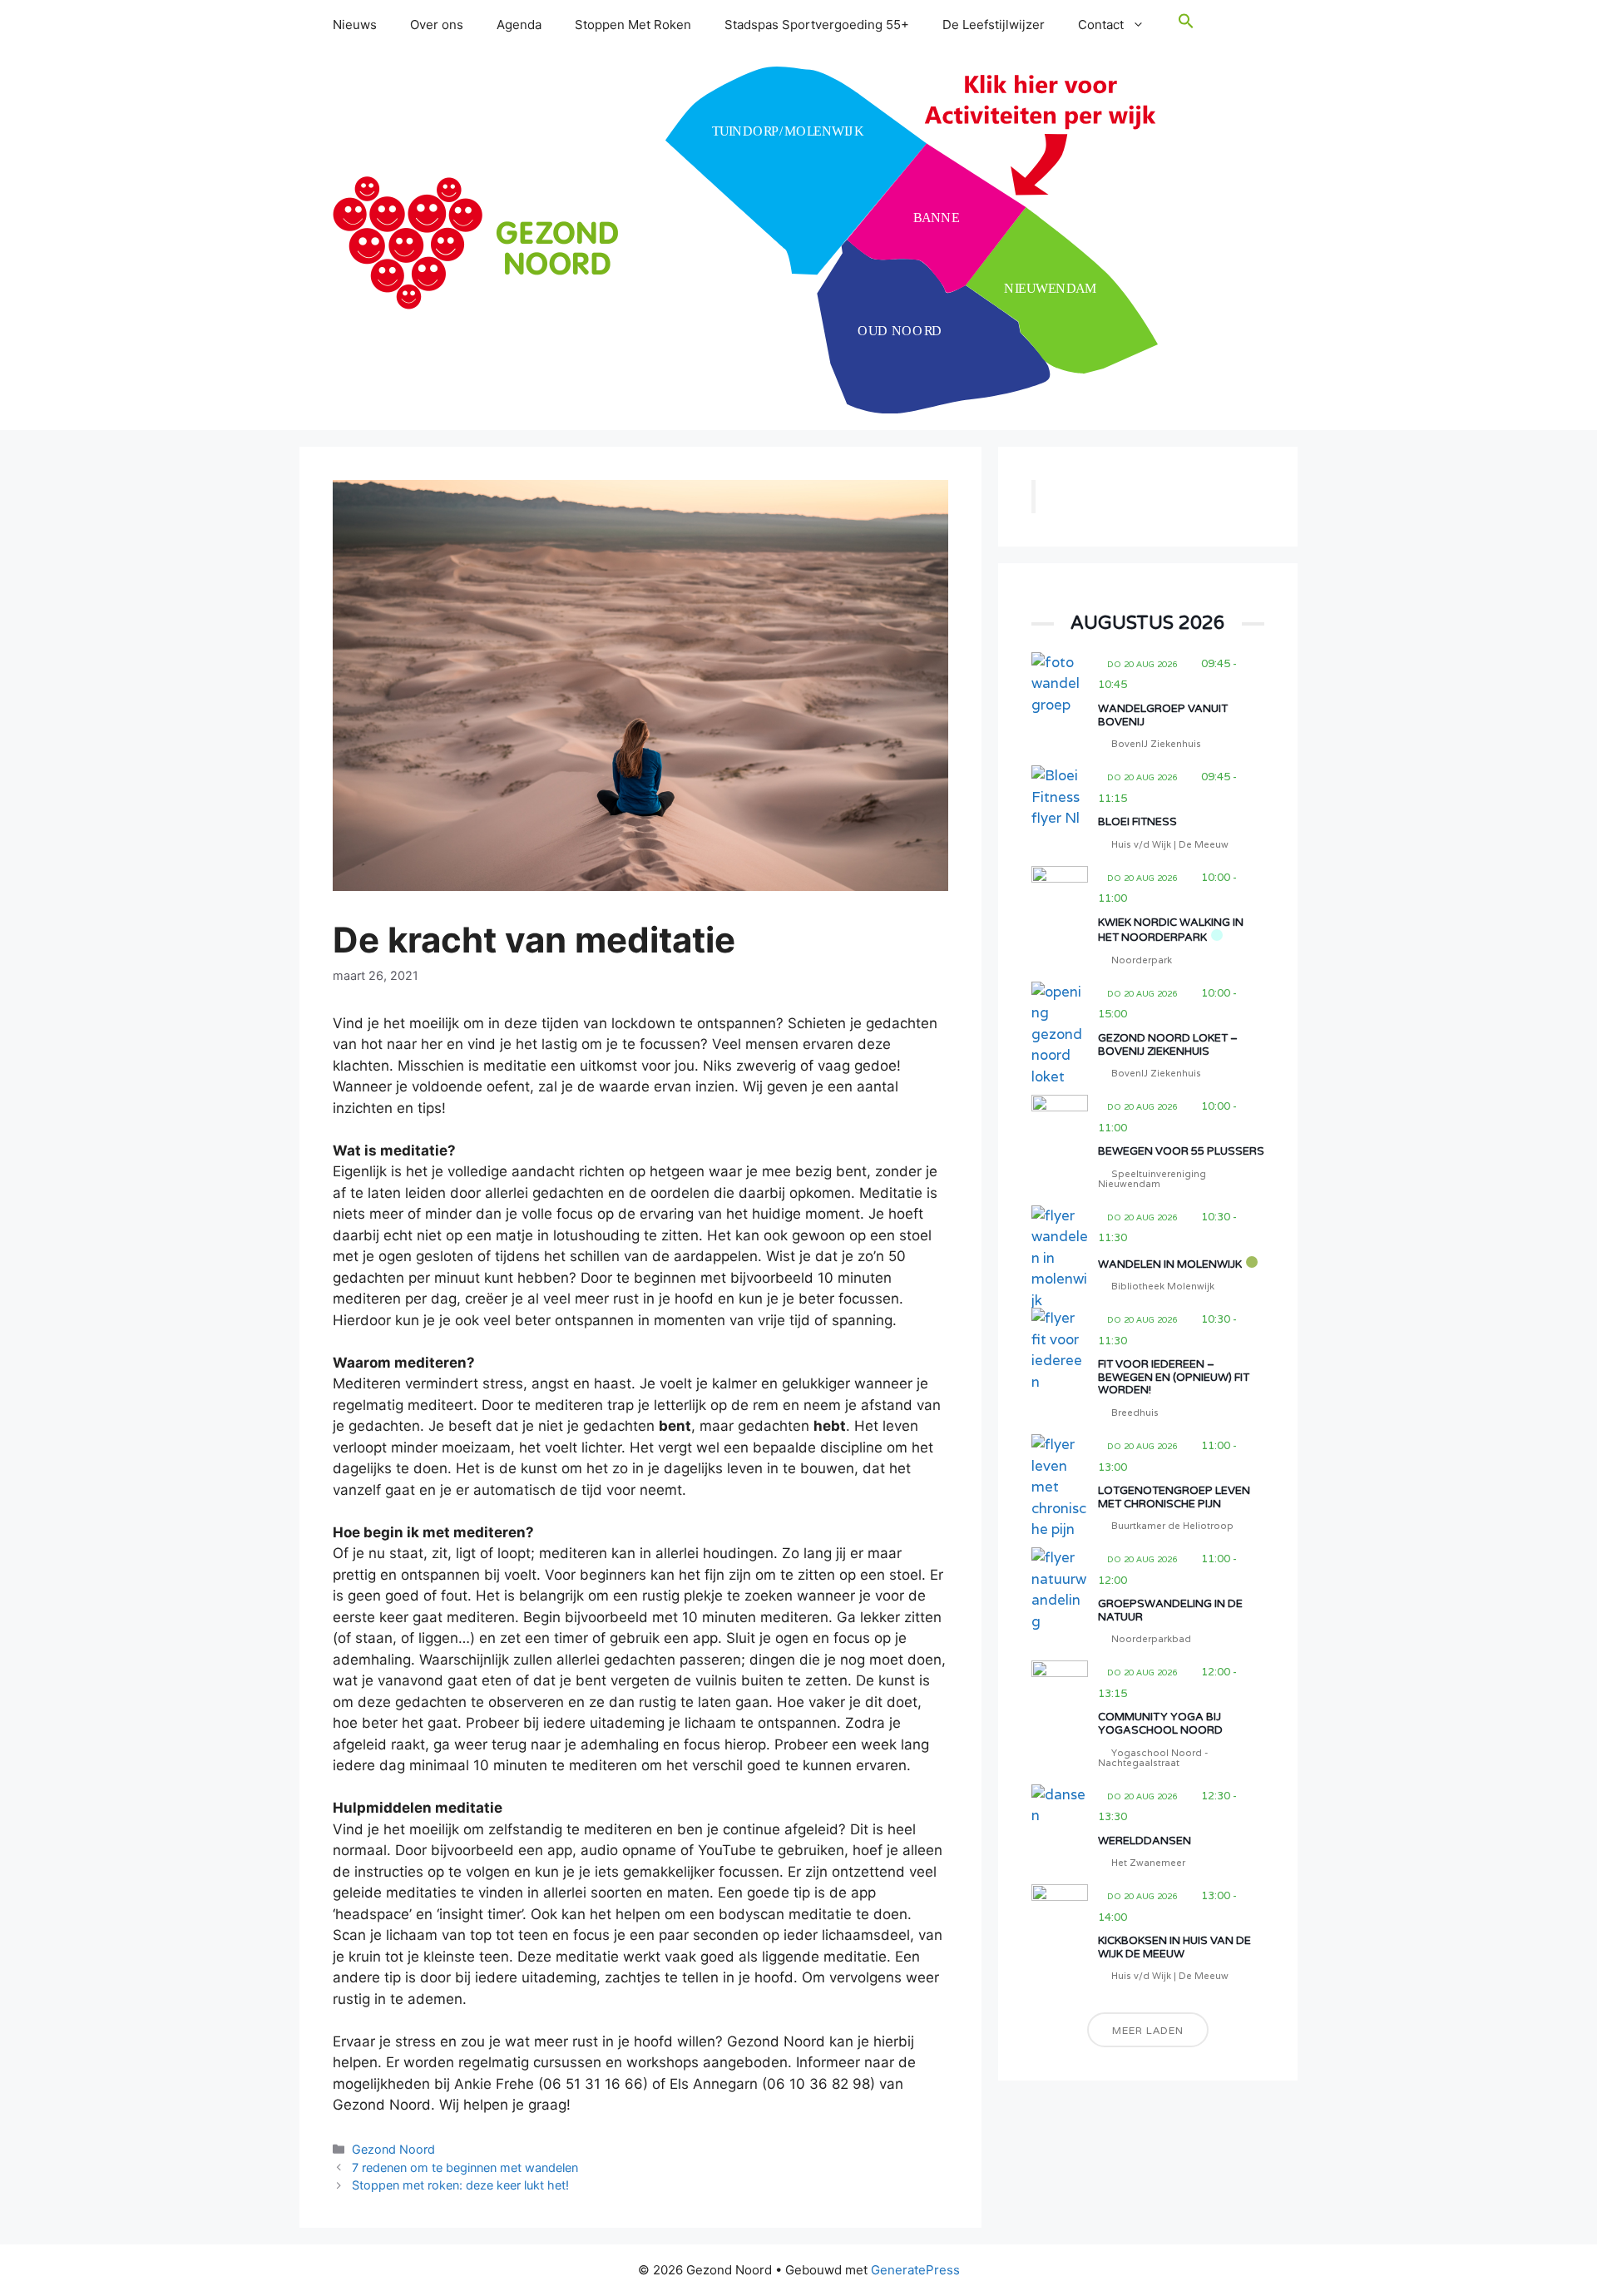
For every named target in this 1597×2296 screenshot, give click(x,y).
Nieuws (355, 25)
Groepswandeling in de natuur (1170, 1611)
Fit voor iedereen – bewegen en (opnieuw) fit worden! (1174, 1377)
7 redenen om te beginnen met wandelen (465, 2167)
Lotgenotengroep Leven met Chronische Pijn (1174, 1497)
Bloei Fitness (1137, 822)
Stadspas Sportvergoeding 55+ (817, 25)
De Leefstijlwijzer (994, 25)
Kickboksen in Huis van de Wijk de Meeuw (1174, 1947)
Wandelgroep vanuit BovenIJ (1163, 715)
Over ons (437, 25)
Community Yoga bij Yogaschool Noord (1160, 1724)
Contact (1101, 25)
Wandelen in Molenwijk (1170, 1264)
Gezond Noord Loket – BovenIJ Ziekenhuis (1168, 1045)
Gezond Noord (393, 2149)
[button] (1186, 25)
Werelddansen (1145, 1841)
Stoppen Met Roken (633, 25)
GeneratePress (915, 2270)
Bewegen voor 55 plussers (1181, 1151)
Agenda (519, 25)
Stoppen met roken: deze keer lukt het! (460, 2185)
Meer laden (1148, 2030)
